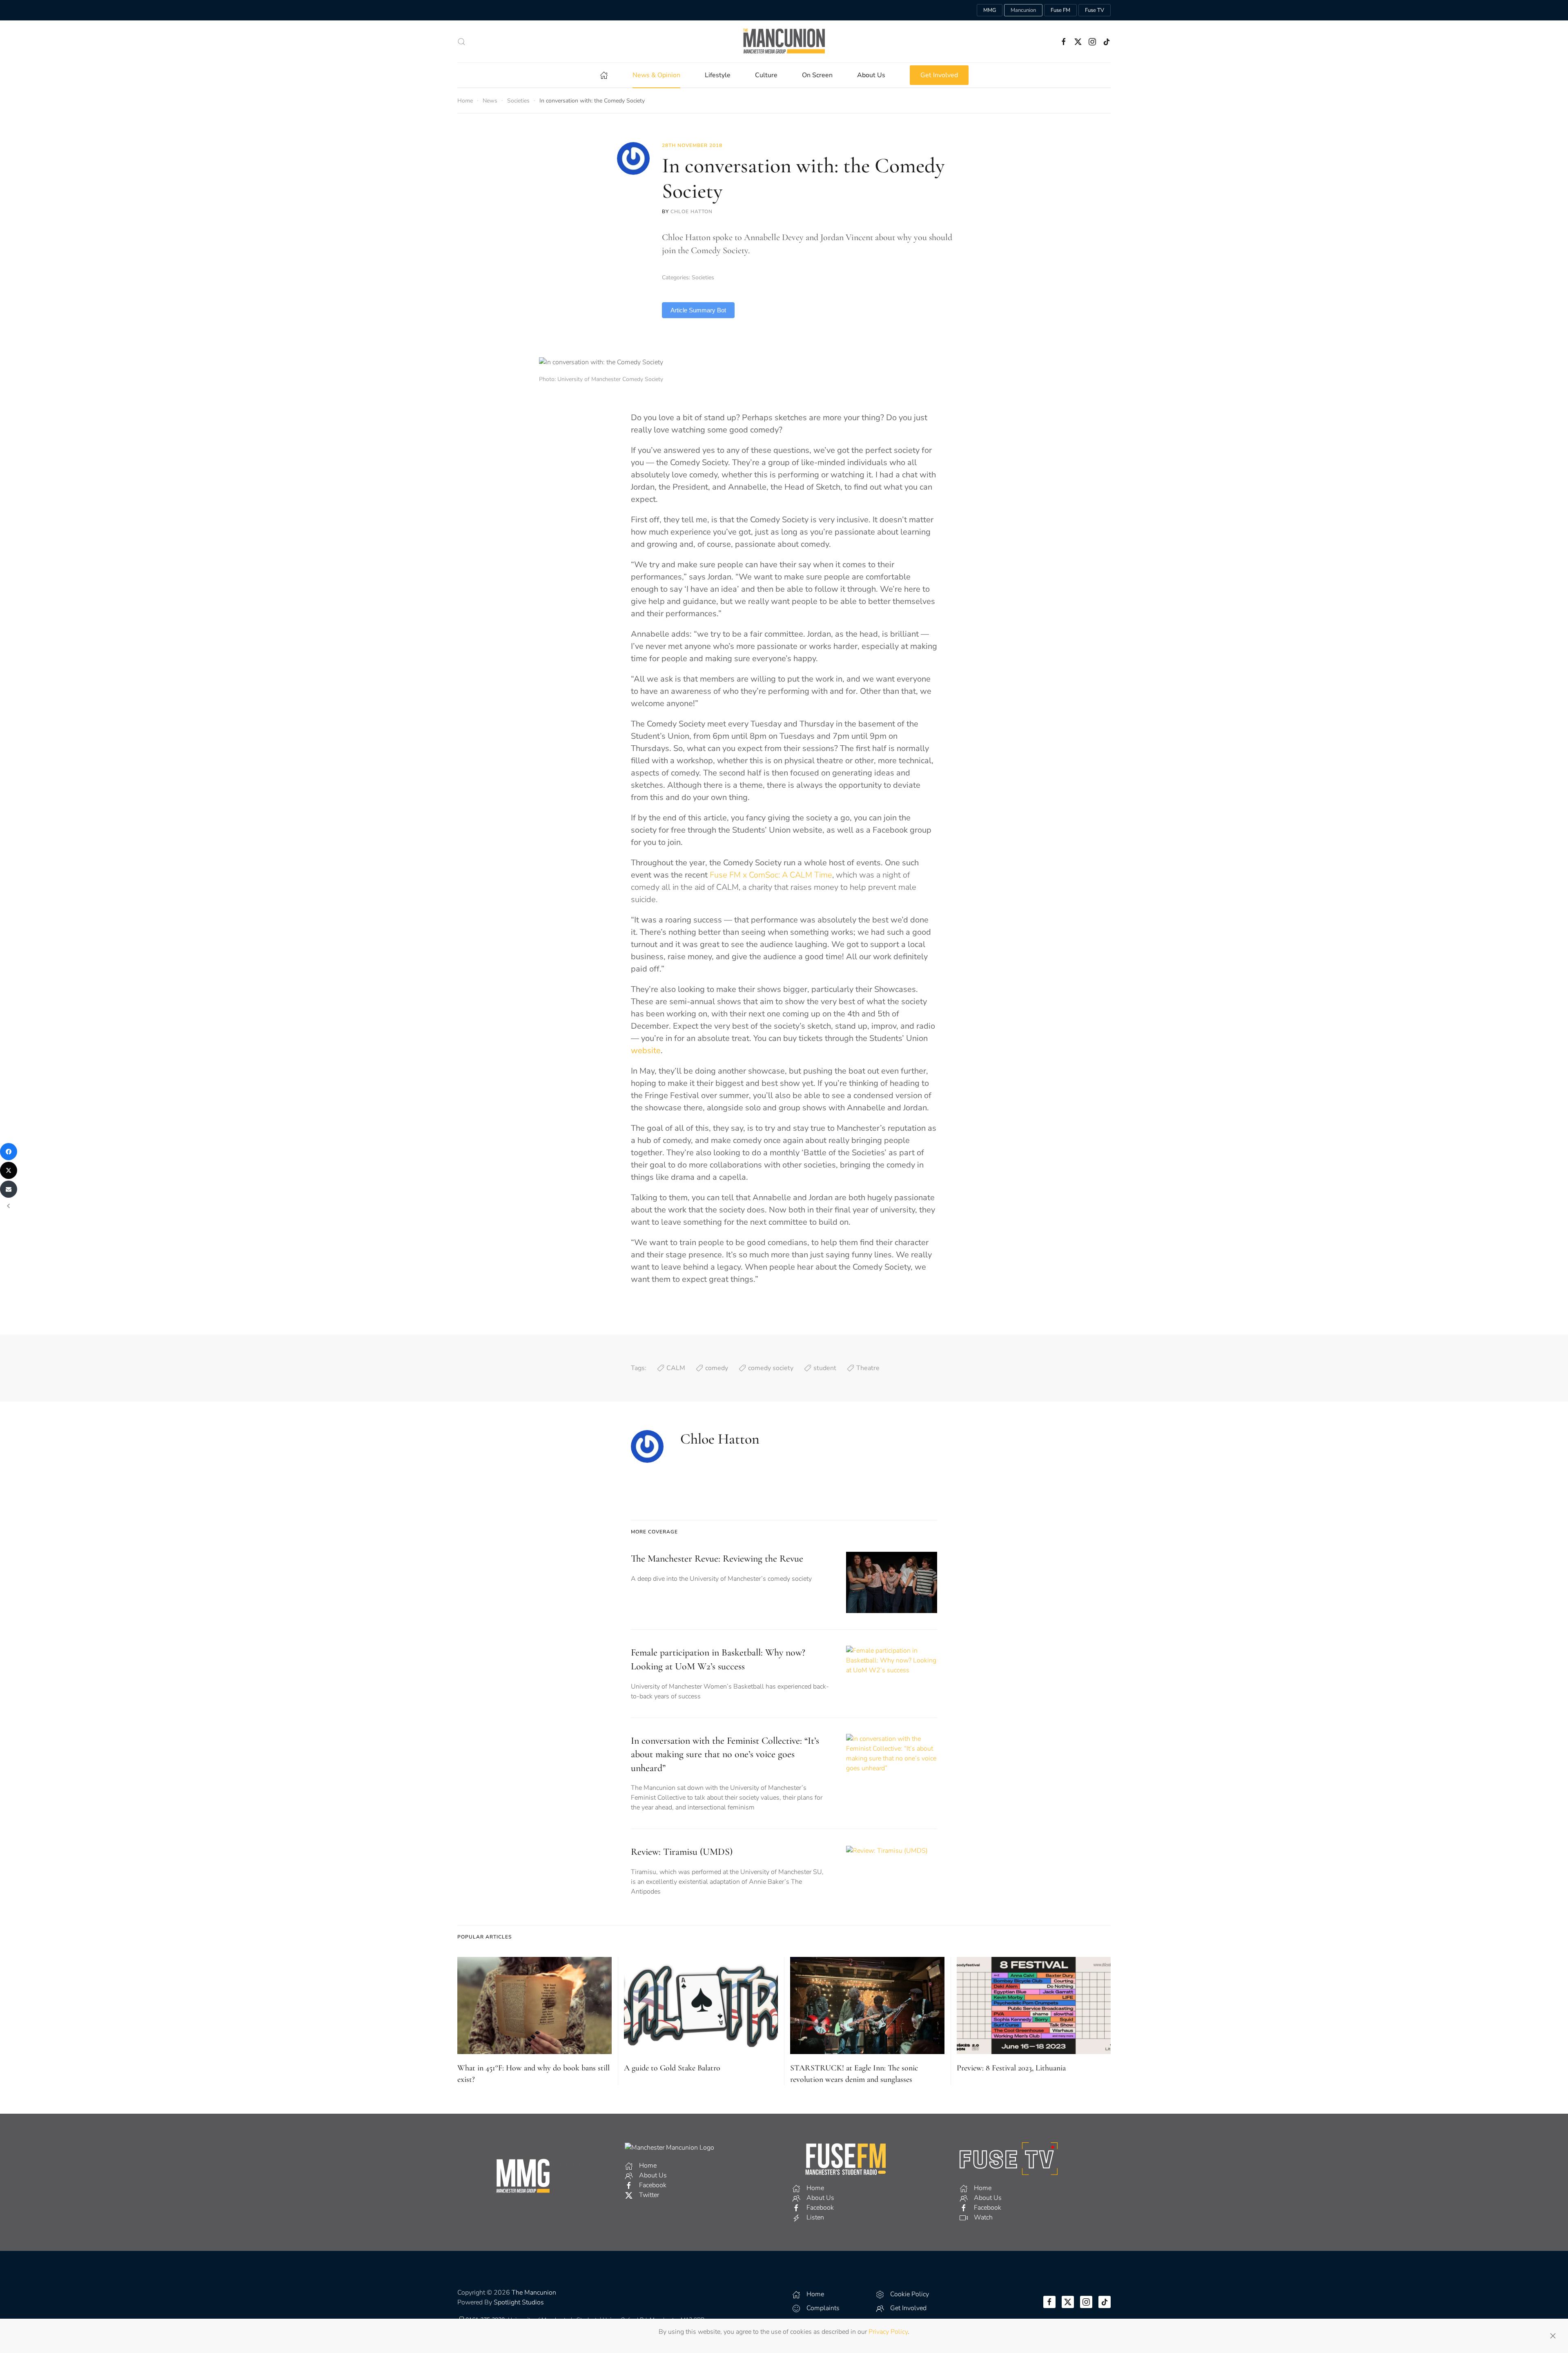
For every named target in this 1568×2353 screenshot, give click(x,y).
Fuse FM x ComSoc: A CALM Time (771, 875)
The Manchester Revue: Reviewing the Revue (717, 1559)
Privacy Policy (888, 2332)
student (825, 1368)
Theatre (868, 1368)
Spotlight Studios (519, 2302)
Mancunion (1023, 10)
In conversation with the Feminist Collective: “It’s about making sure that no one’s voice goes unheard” (725, 1754)
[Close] (1553, 2336)
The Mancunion (534, 2293)
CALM (676, 1368)
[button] (461, 42)
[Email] (9, 1189)
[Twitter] (9, 1170)
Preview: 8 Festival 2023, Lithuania (1011, 2068)
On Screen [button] (817, 75)
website (646, 1051)
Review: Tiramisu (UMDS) (682, 1852)
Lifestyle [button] (718, 75)
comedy (717, 1368)
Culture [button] (766, 75)
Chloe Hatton (692, 212)
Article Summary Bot (698, 310)
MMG (990, 10)
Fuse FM (1060, 10)
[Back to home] (784, 41)
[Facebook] (9, 1152)
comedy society (771, 1368)
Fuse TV (1095, 10)
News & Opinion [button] (656, 75)
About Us (871, 75)
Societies (703, 277)
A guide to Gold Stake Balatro (672, 2068)
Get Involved (939, 75)
